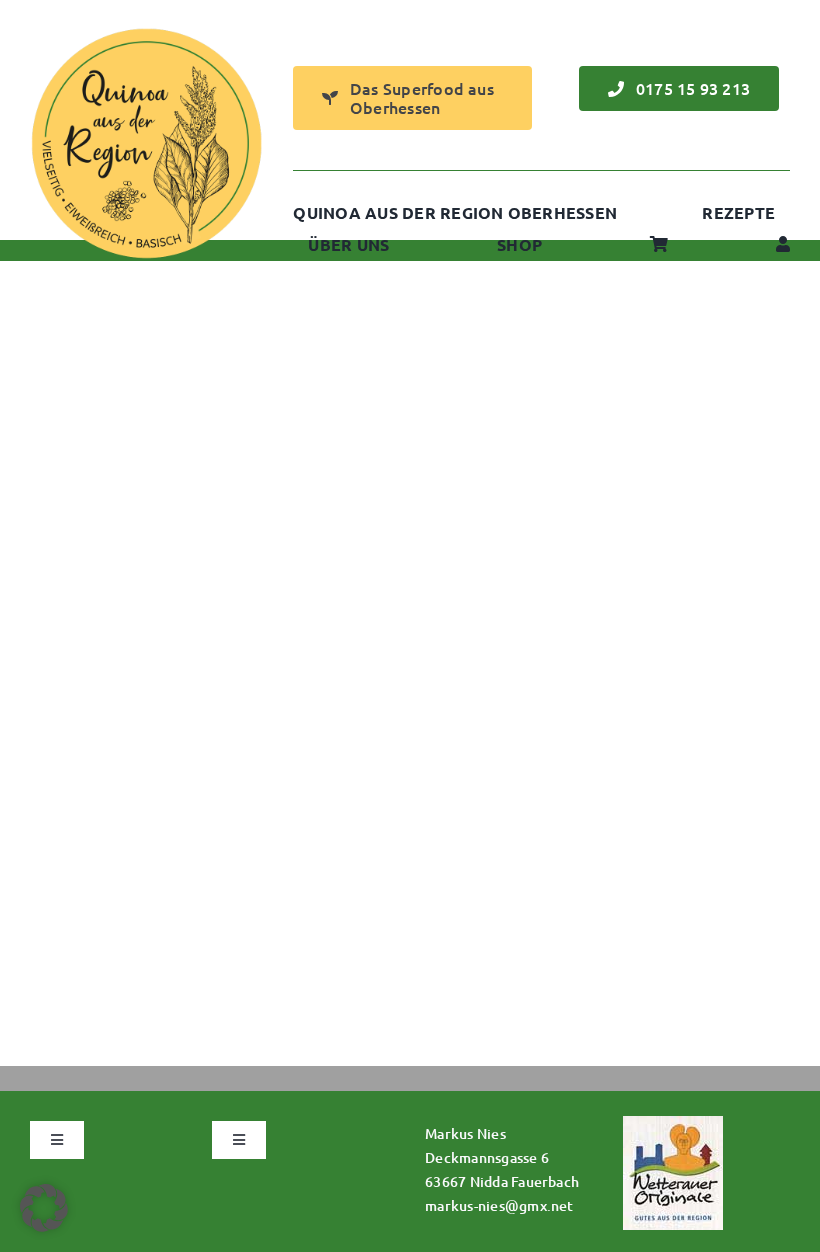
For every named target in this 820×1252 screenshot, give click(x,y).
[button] (44, 1208)
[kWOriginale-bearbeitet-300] (673, 1124)
